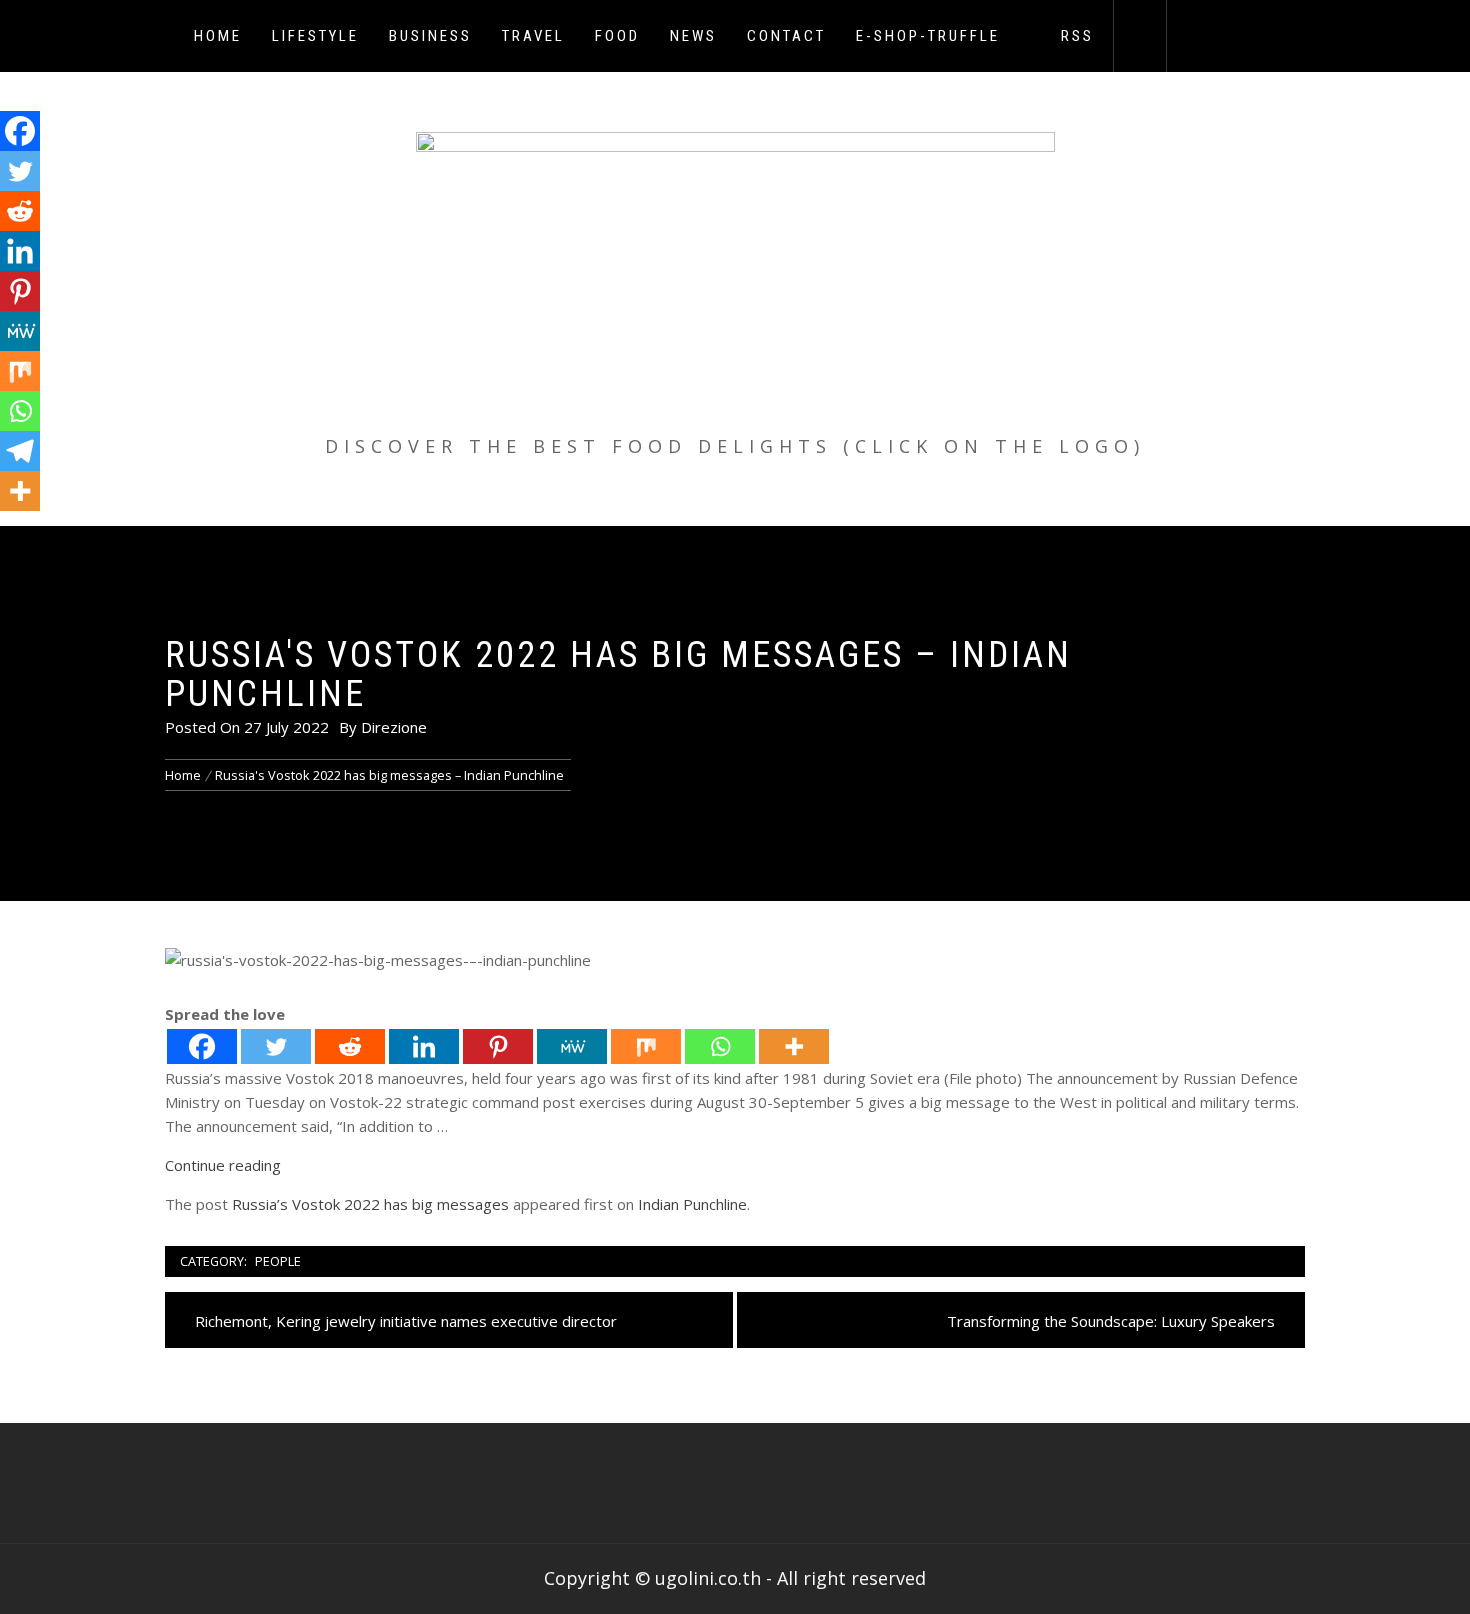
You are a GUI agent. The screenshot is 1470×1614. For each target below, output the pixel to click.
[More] (794, 1046)
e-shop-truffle (928, 36)
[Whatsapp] (720, 1046)
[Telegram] (20, 451)
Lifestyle (315, 36)
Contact (786, 36)
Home (218, 36)
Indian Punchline (692, 1204)
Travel (533, 36)
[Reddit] (350, 1046)
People (278, 1261)
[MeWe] (572, 1046)
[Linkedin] (424, 1046)
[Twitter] (276, 1046)
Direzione (394, 727)
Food (617, 36)
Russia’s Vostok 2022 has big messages (370, 1204)
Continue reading (223, 1165)
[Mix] (646, 1046)
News (693, 36)
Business (430, 36)
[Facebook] (202, 1046)
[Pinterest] (498, 1046)
